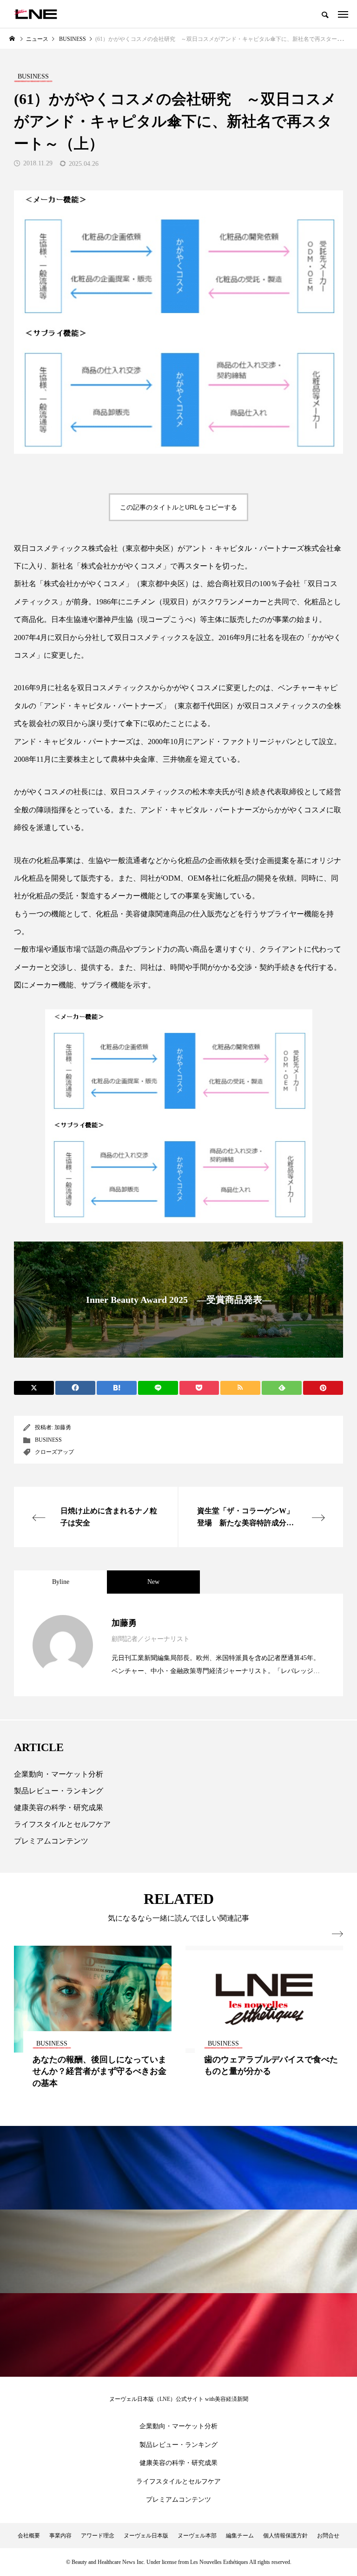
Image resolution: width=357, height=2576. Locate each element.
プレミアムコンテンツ (51, 1841)
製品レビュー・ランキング (59, 1791)
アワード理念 (98, 2536)
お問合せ (328, 2536)
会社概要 (29, 2536)
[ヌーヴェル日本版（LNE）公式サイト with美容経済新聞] (36, 14)
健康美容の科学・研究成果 (59, 1808)
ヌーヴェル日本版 (146, 2536)
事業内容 (60, 2536)
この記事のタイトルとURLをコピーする (178, 507)
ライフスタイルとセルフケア (62, 1824)
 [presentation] (337, 1934)
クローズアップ (54, 1452)
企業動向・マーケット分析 (59, 1774)
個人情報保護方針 (285, 2536)
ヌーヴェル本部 (197, 2536)
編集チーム (240, 2536)
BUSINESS (48, 1440)
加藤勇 (63, 1427)
